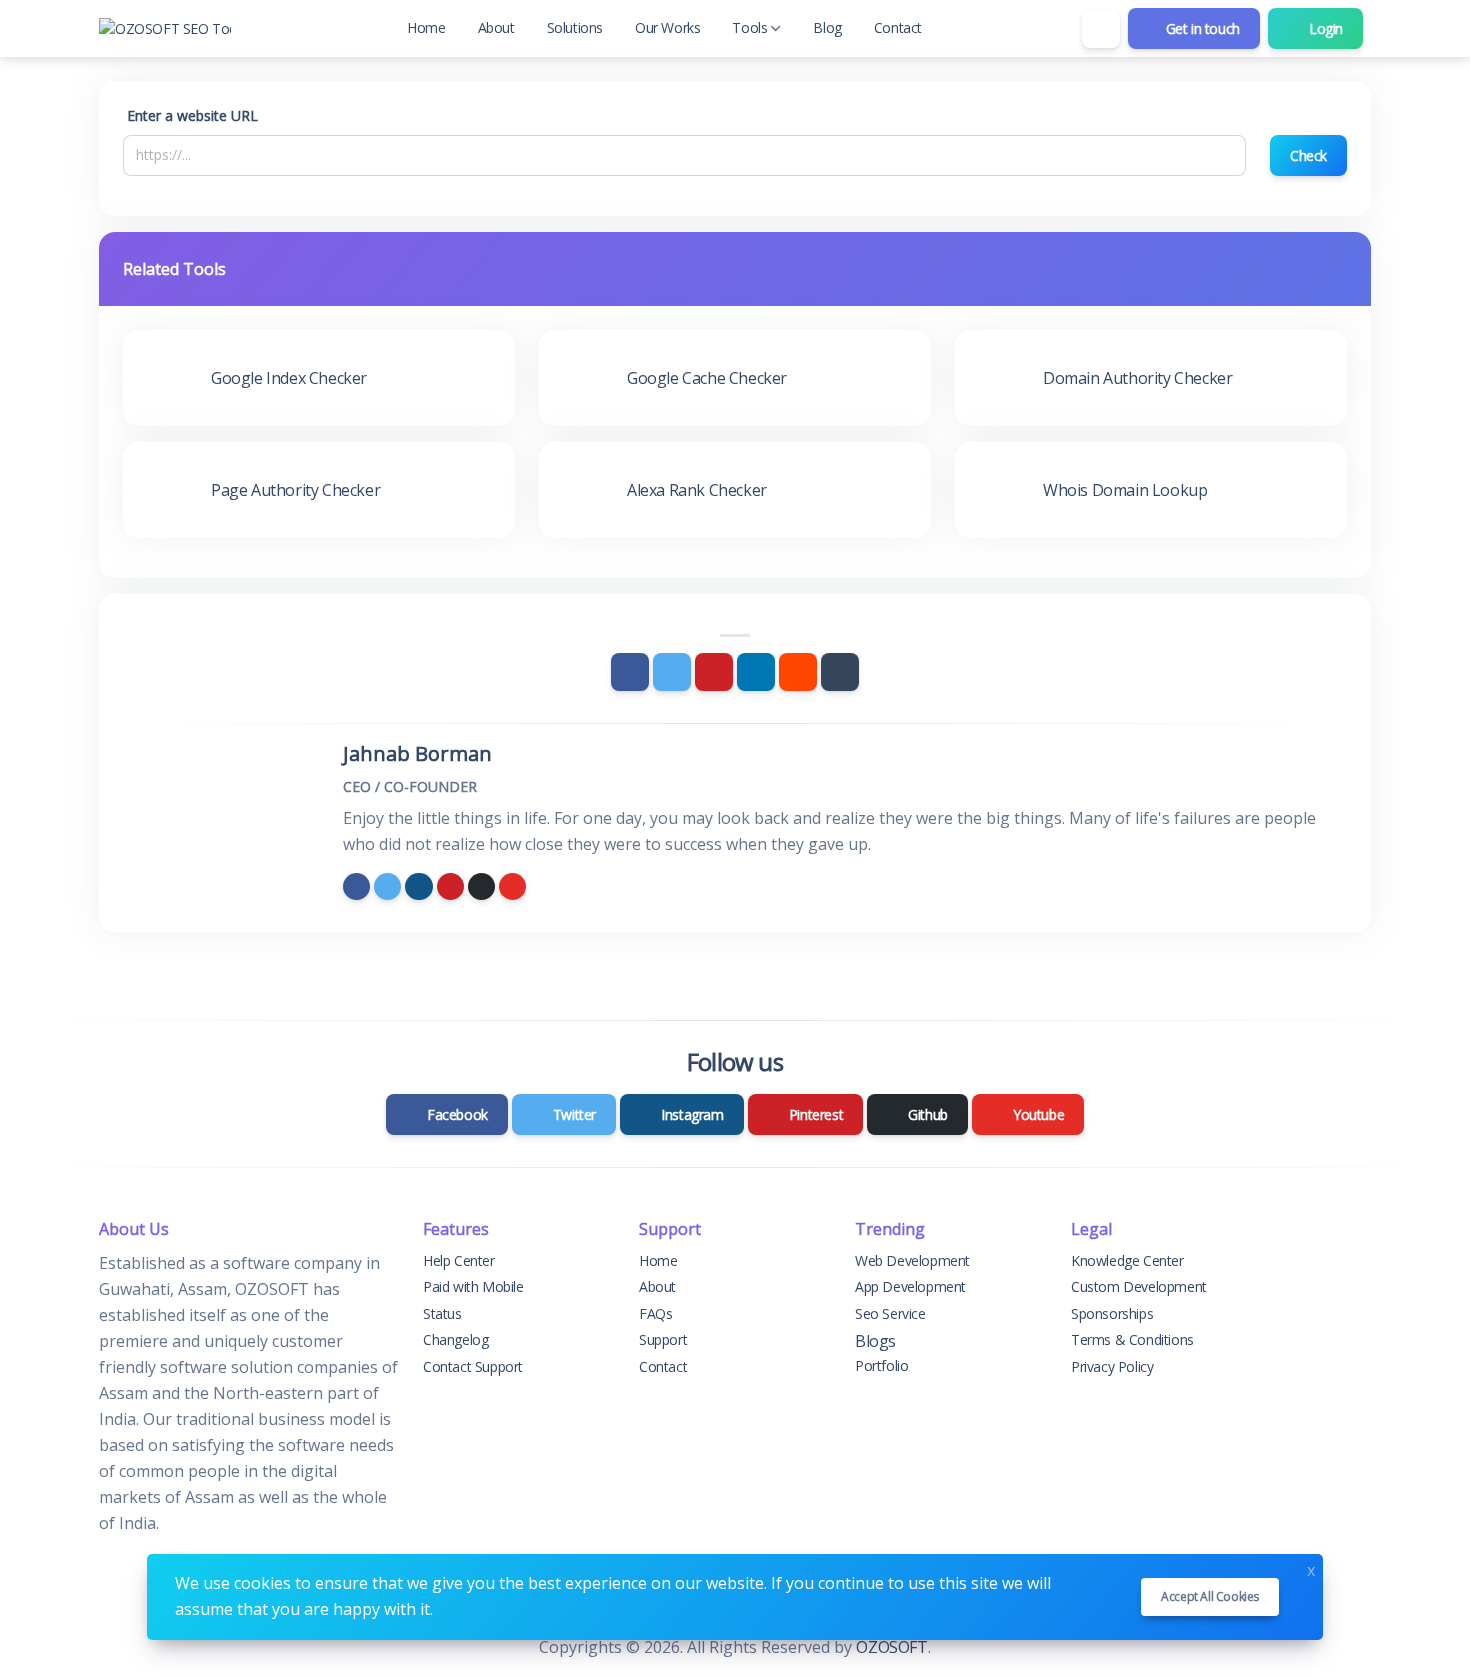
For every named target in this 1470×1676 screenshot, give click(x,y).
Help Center (459, 1260)
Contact (898, 27)
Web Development (912, 1260)
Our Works (667, 27)
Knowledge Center (1127, 1260)
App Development (910, 1286)
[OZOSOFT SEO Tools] (165, 28)
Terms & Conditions (1132, 1339)
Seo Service (890, 1313)
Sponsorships (1112, 1313)
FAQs (655, 1313)
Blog (827, 27)
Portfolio (881, 1365)
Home (426, 27)
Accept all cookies (1210, 1596)
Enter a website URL (192, 115)
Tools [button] (749, 27)
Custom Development (1139, 1286)
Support (663, 1339)
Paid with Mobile (473, 1286)
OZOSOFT (891, 1647)
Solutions (575, 27)
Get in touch (1201, 28)
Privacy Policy (1112, 1366)
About (496, 27)
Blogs (875, 1341)
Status (442, 1313)
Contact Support (473, 1366)
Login (1324, 28)
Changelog (455, 1339)
